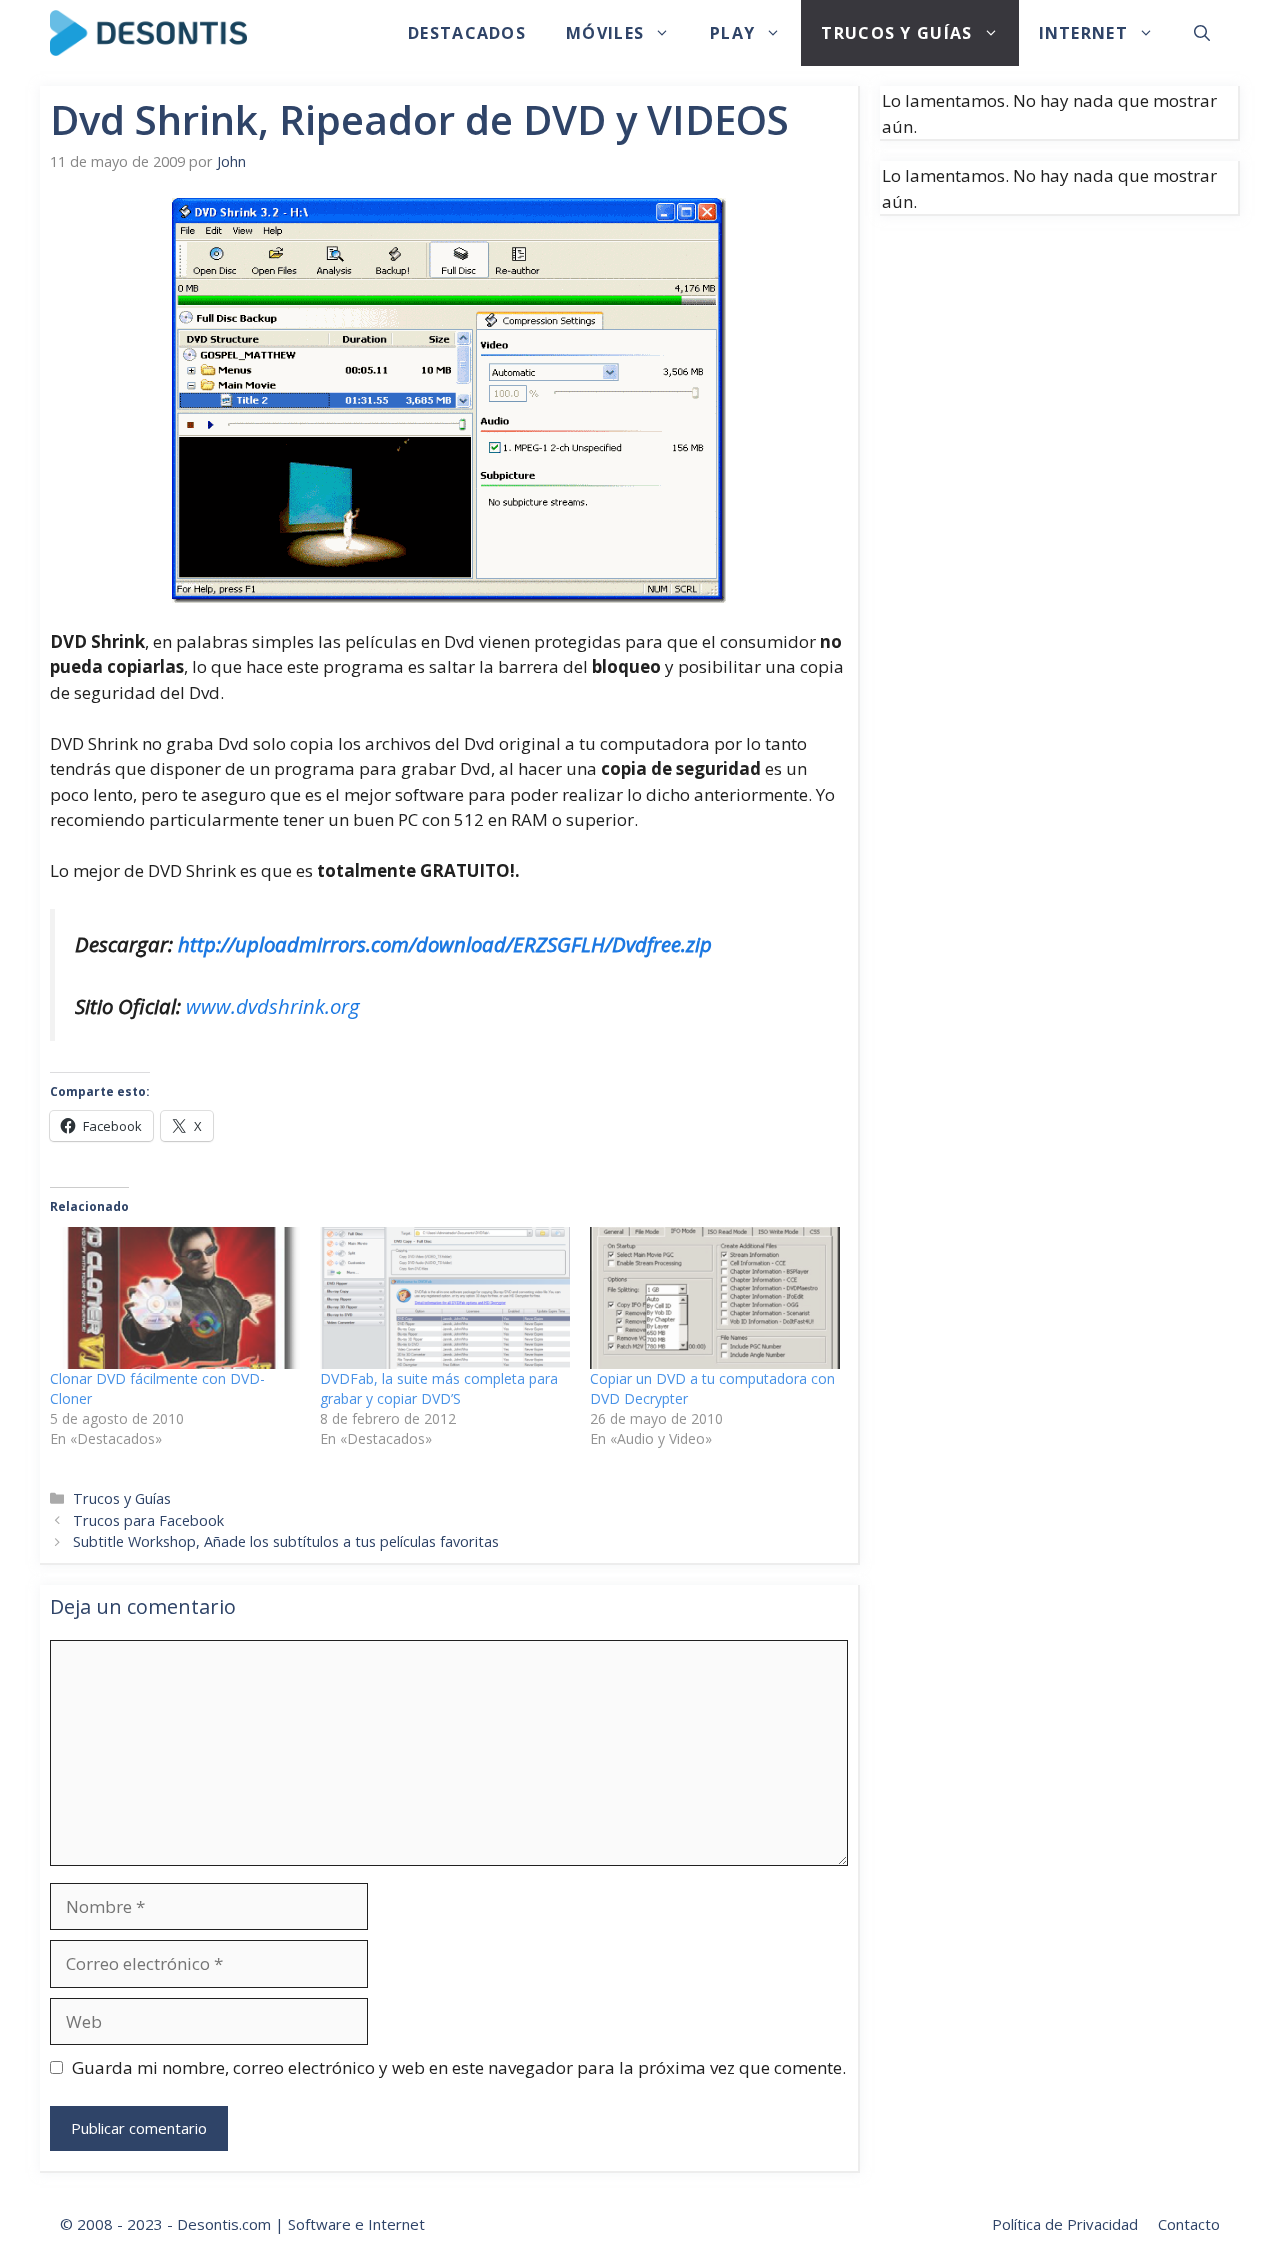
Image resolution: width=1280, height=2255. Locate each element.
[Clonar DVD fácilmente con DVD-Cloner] (175, 1298)
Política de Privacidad (1065, 2224)
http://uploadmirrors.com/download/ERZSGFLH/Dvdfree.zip (445, 944)
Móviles (605, 33)
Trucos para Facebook (148, 1520)
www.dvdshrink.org (273, 1006)
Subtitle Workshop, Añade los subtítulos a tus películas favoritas (286, 1541)
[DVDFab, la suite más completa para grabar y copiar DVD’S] (445, 1298)
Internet (1083, 33)
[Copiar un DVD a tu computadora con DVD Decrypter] (715, 1298)
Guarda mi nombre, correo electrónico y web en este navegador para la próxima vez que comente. (459, 2067)
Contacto (1189, 2224)
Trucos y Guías (896, 33)
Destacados (467, 33)
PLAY (732, 33)
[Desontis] (148, 33)
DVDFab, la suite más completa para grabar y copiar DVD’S (439, 1388)
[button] (1202, 33)
